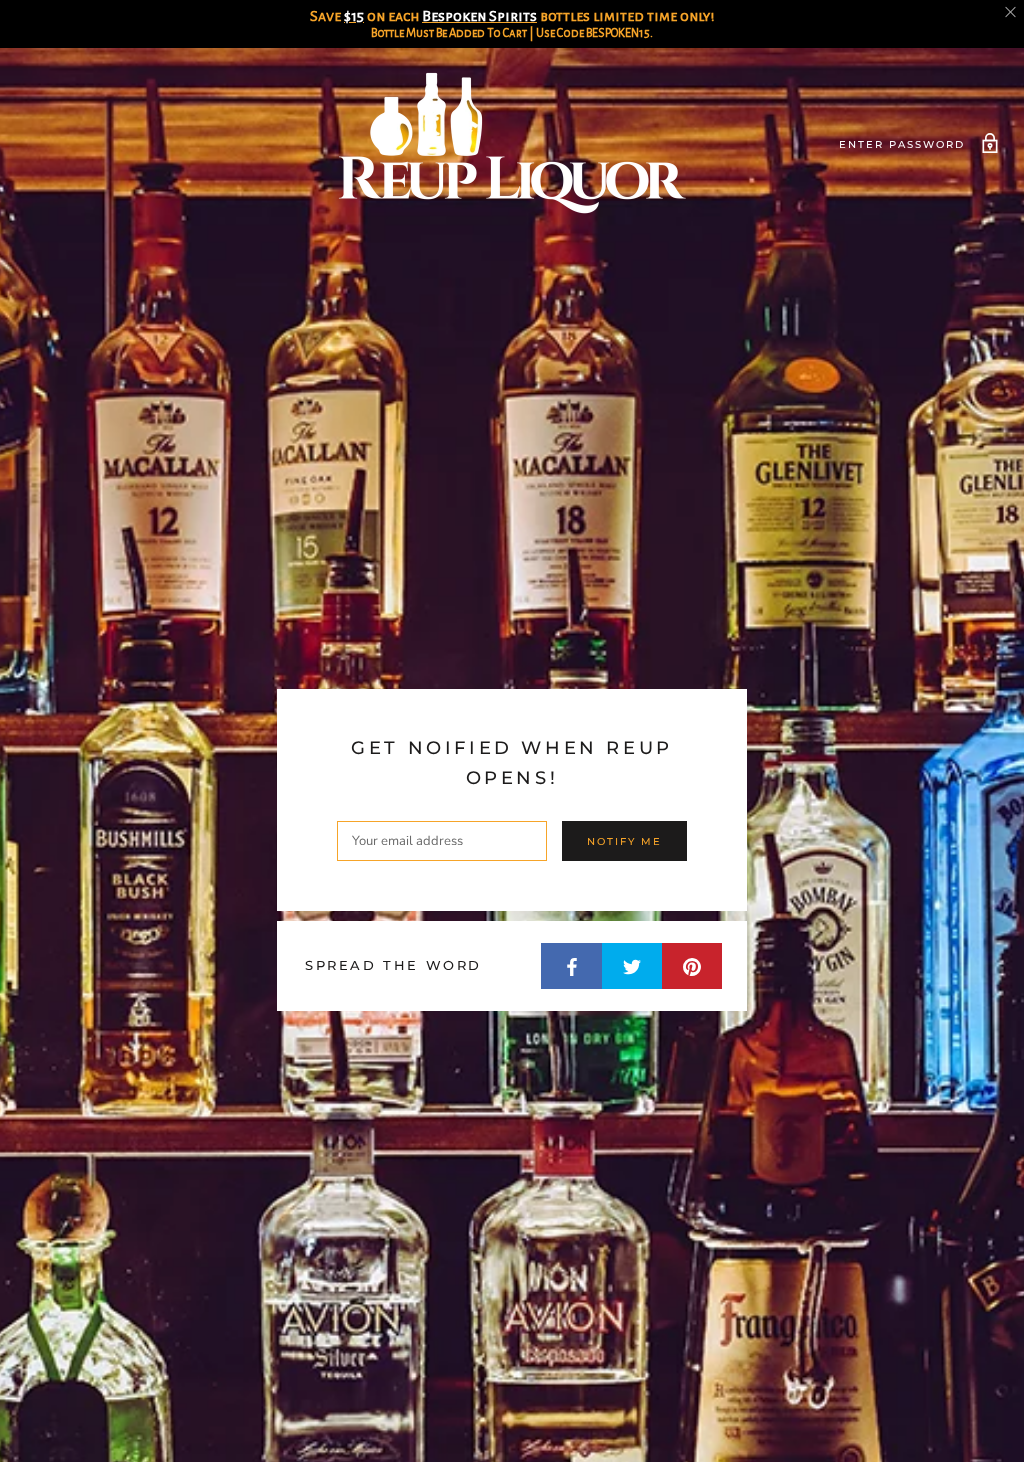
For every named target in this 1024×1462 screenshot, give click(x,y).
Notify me (624, 841)
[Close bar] (1011, 12)
